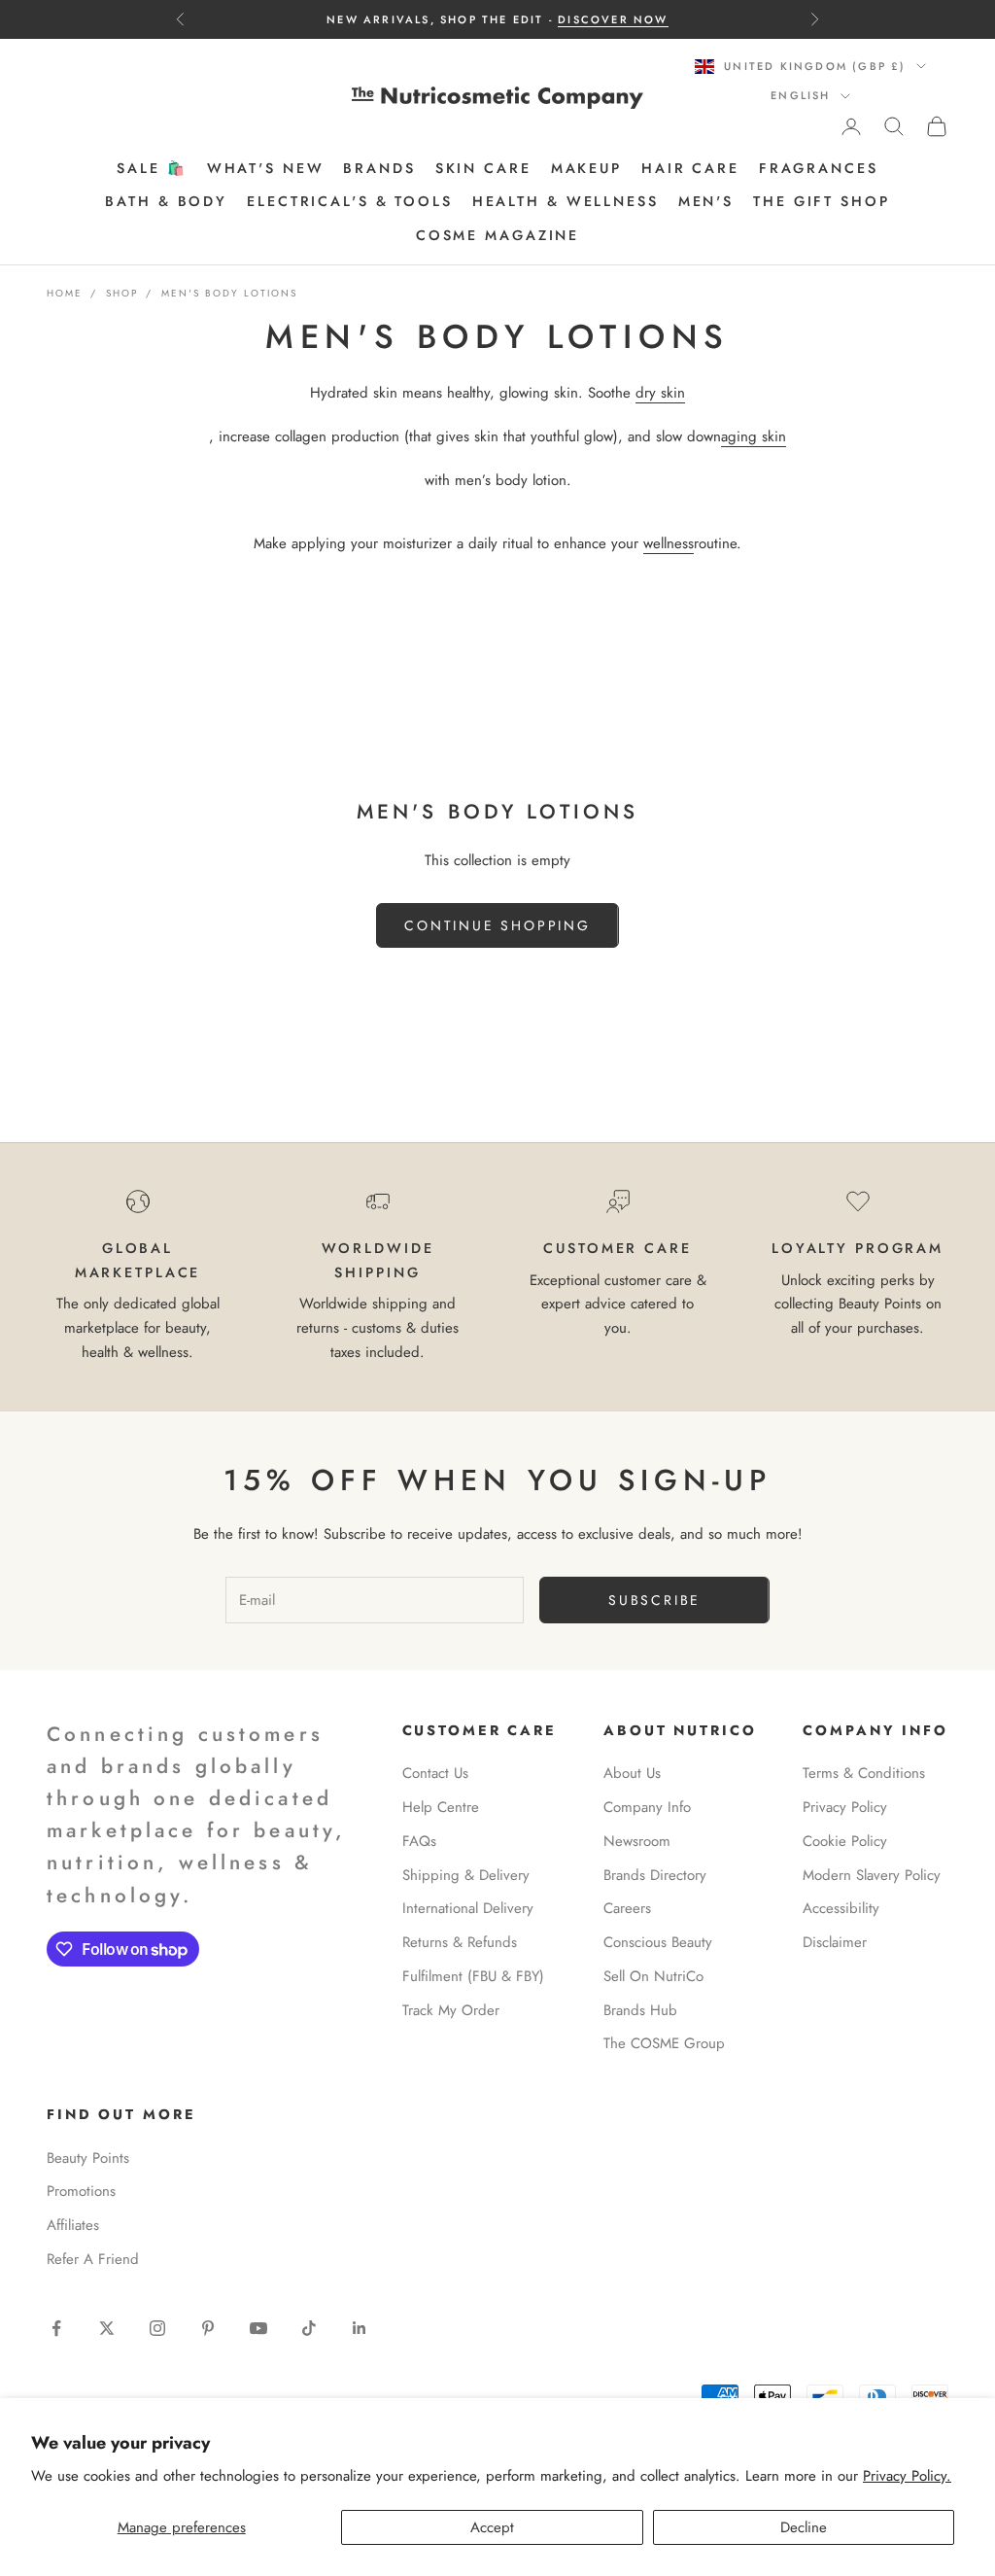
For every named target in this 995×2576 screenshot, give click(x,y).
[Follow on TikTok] (309, 2328)
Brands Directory (655, 1875)
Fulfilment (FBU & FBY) (473, 1976)
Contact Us (435, 1773)
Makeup (586, 168)
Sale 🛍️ (152, 168)
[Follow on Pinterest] (208, 2328)
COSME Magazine (497, 235)
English (800, 95)
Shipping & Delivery (466, 1875)
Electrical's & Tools (350, 201)
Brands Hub (640, 2010)
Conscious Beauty (658, 1942)
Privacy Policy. (907, 2476)
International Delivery (468, 1908)
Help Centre (441, 1807)
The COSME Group (664, 2043)
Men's (706, 201)
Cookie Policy (845, 1841)
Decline (804, 2527)
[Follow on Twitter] (107, 2328)
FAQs (419, 1841)
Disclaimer (835, 1942)
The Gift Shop (821, 201)
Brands (379, 168)
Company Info (647, 1807)
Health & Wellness (566, 201)
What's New (266, 168)
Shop (122, 293)
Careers (627, 1908)
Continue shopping (497, 925)
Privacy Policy (845, 1807)
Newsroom (637, 1841)
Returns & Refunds (460, 1942)
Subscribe (654, 1600)
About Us (632, 1773)
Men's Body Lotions (229, 293)
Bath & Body (166, 201)
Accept (492, 2527)
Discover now (613, 19)
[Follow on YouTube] (258, 2328)
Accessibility (841, 1908)
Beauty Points (88, 2158)
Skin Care (483, 168)
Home (65, 293)
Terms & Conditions (864, 1773)
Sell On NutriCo (653, 1976)
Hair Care (690, 168)
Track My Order (451, 2010)
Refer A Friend (93, 2259)
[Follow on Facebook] (56, 2328)
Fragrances (819, 168)
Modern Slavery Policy (872, 1875)
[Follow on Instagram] (157, 2328)
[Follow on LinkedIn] (360, 2328)
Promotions (81, 2191)
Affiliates (73, 2225)
